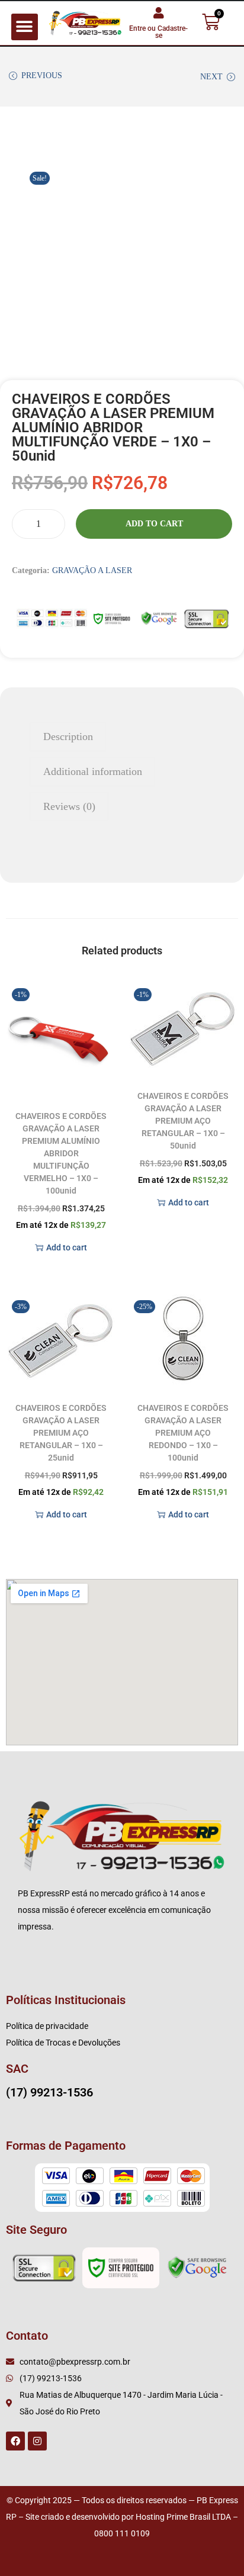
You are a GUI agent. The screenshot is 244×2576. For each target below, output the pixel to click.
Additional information (93, 771)
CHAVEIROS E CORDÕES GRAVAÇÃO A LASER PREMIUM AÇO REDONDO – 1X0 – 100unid (183, 1433)
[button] (25, 27)
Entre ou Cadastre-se (158, 32)
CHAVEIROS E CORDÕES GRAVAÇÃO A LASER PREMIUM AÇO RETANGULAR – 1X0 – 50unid (183, 1121)
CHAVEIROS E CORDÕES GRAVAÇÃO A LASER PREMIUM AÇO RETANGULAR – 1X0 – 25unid (61, 1433)
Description (68, 737)
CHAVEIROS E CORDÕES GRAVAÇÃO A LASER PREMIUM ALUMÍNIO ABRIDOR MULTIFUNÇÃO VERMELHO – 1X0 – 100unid (61, 1153)
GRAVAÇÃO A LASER (92, 570)
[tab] (122, 737)
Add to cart (154, 524)
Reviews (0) (69, 806)
